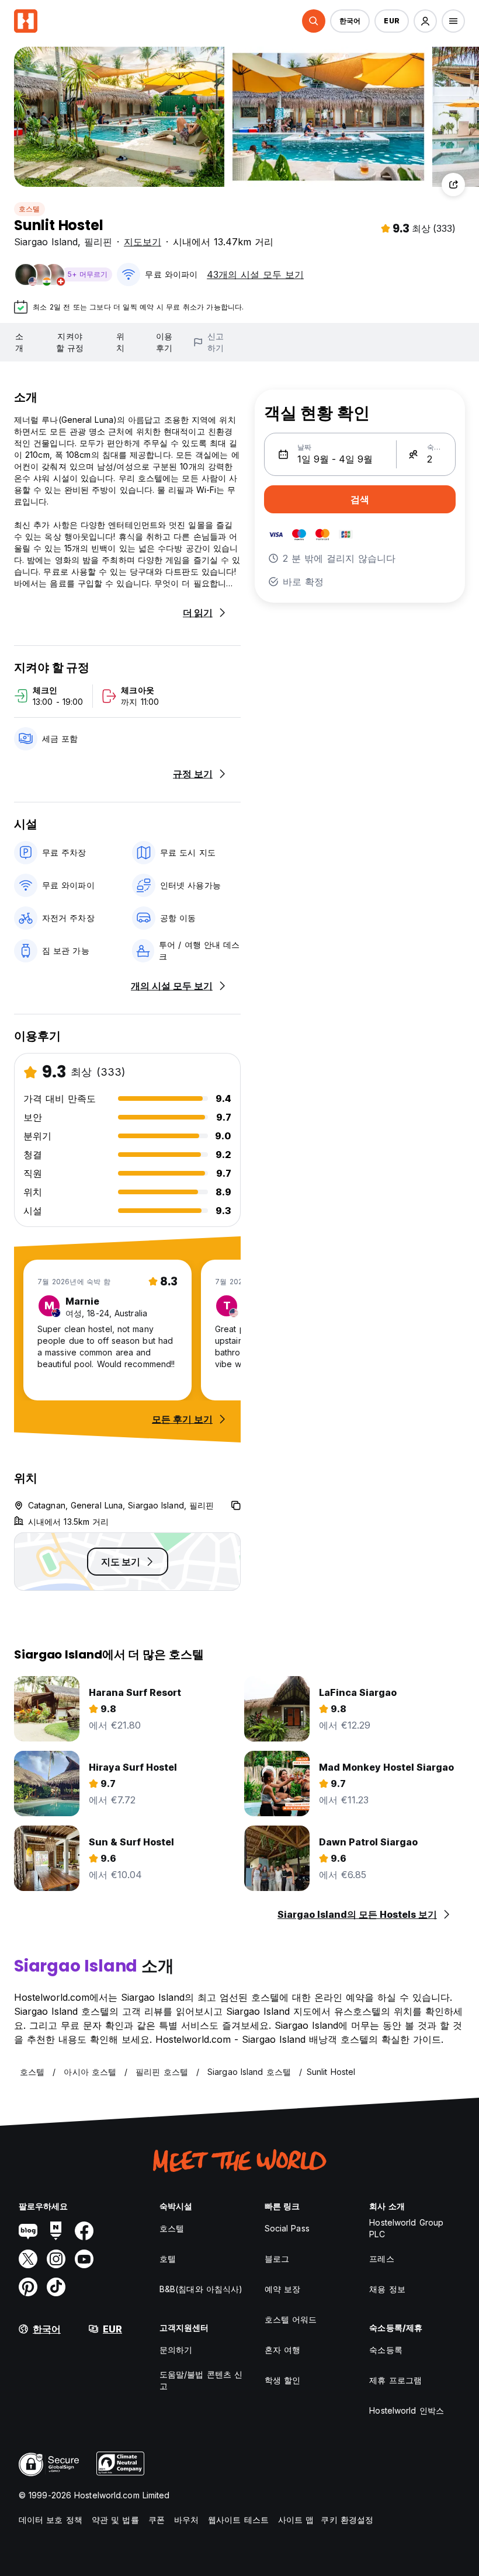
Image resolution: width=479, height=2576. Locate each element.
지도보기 (143, 242)
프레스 (381, 2259)
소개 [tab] (19, 342)
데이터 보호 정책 (51, 2520)
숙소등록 (386, 2350)
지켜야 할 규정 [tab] (70, 342)
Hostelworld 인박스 (407, 2410)
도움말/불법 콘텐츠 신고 (201, 2380)
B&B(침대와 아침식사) (201, 2289)
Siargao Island (46, 242)
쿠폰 (157, 2520)
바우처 (186, 2520)
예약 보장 (283, 2289)
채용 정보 (387, 2289)
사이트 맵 (296, 2520)
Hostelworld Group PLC (406, 2228)
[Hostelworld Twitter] (28, 2259)
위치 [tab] (120, 342)
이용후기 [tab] (164, 342)
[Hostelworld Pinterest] (28, 2287)
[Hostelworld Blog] (28, 2231)
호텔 (168, 2259)
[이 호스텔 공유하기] (453, 185)
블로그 (277, 2259)
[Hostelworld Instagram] (56, 2259)
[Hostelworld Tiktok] (56, 2287)
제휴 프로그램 (395, 2380)
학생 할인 (283, 2380)
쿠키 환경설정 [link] (347, 2520)
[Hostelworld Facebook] (84, 2231)
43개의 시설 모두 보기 (255, 274)
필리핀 (98, 242)
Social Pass (287, 2228)
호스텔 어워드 (291, 2319)
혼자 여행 (283, 2350)
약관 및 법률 (115, 2520)
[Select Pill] (314, 21)
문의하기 (176, 2350)
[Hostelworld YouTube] (84, 2259)
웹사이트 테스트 (238, 2520)
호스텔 (29, 209)
